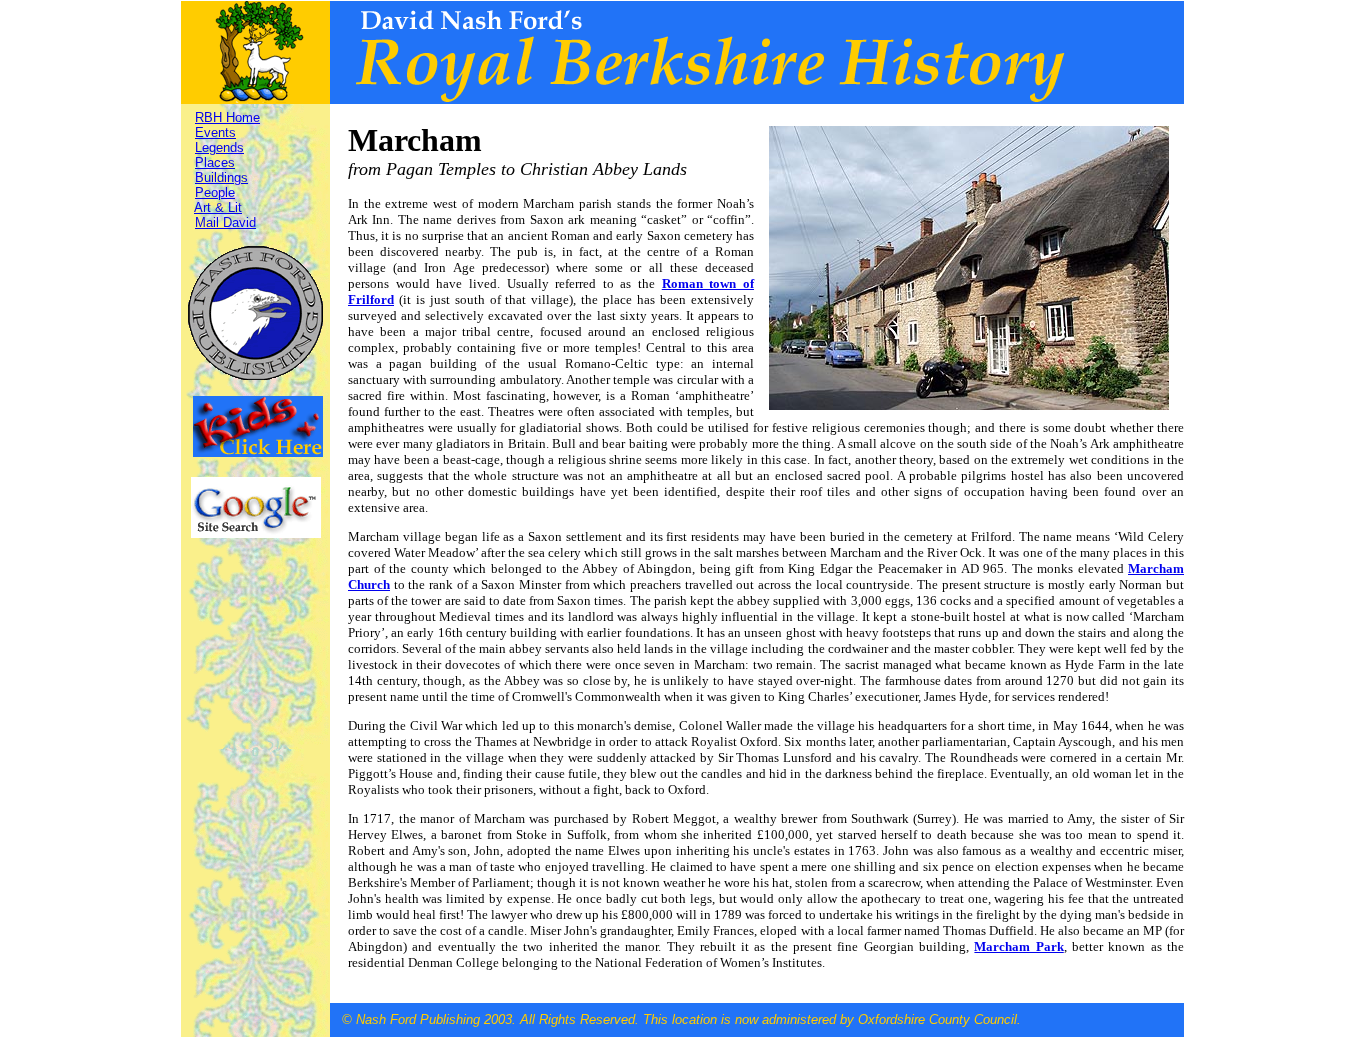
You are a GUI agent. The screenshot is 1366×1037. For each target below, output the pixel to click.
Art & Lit (218, 207)
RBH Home (227, 117)
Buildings (221, 177)
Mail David (225, 222)
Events (215, 132)
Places (215, 162)
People (215, 192)
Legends (219, 147)
